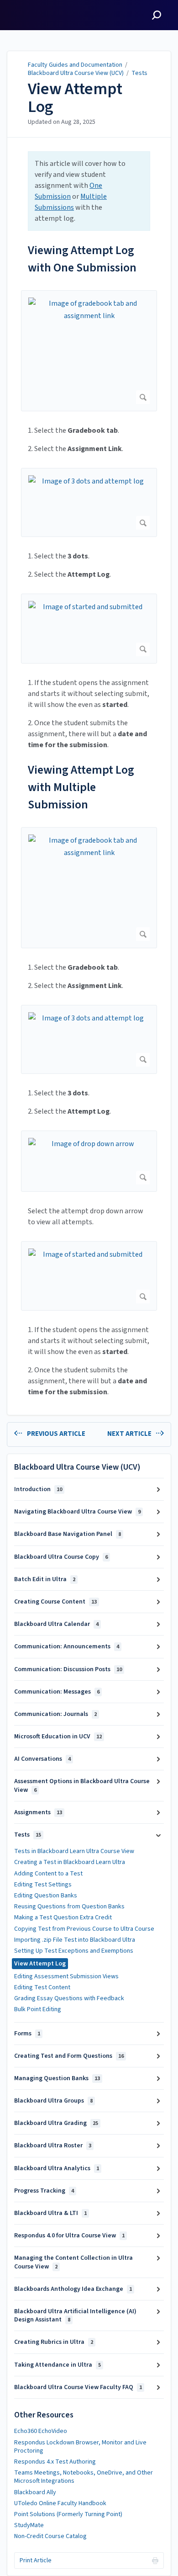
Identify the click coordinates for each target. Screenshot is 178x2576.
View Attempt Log (75, 98)
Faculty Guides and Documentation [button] (42, 11)
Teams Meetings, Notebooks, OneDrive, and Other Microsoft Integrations (84, 2477)
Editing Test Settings (43, 1885)
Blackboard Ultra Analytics (57, 2168)
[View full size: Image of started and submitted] (89, 629)
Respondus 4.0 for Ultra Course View (69, 2236)
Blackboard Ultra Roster (53, 2146)
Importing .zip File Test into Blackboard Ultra (75, 1940)
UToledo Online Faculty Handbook (60, 2503)
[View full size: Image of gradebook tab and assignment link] (89, 351)
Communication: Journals (55, 1714)
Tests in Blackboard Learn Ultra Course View (74, 1851)
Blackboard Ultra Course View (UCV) (76, 73)
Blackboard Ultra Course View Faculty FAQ (78, 2387)
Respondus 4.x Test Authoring (55, 2462)
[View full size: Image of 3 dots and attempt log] (89, 502)
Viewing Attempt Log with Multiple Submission (81, 787)
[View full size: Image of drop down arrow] (89, 1161)
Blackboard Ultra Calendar (56, 1624)
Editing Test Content (42, 1987)
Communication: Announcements (67, 1647)
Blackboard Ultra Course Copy (61, 1557)
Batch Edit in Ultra (45, 1579)
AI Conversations (42, 1759)
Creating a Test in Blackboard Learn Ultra (70, 1862)
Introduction (38, 1489)
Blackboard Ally (35, 2492)
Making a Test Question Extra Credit (63, 1917)
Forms (27, 2034)
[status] (89, 191)
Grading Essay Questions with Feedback (69, 1998)
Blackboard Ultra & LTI (50, 2213)
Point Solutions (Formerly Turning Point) (68, 2514)
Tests (139, 73)
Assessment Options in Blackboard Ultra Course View (82, 1785)
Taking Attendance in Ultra (58, 2365)
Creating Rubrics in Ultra (54, 2342)
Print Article (36, 2560)
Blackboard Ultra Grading (56, 2123)
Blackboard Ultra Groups (53, 2101)
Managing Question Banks (57, 2078)
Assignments (38, 1812)
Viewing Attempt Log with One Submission (82, 259)
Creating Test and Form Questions (69, 2056)
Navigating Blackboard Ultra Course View (77, 1512)
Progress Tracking (44, 2191)
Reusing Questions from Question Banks (69, 1907)
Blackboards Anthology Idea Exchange (73, 2289)
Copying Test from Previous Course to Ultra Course (84, 1929)
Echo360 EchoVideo (41, 2431)
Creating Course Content (55, 1602)
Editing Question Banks (46, 1896)
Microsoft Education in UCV (58, 1737)
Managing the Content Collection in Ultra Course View (73, 2262)
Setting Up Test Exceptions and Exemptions (74, 1951)
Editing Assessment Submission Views (66, 1976)
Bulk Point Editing (38, 2009)
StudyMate (29, 2525)
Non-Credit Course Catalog (50, 2536)
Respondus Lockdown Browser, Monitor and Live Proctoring (80, 2447)
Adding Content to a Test (48, 1874)
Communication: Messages (57, 1692)
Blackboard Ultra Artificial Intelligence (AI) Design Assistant (75, 2316)
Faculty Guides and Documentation (75, 65)
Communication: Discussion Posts (68, 1669)
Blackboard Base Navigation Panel (68, 1534)
